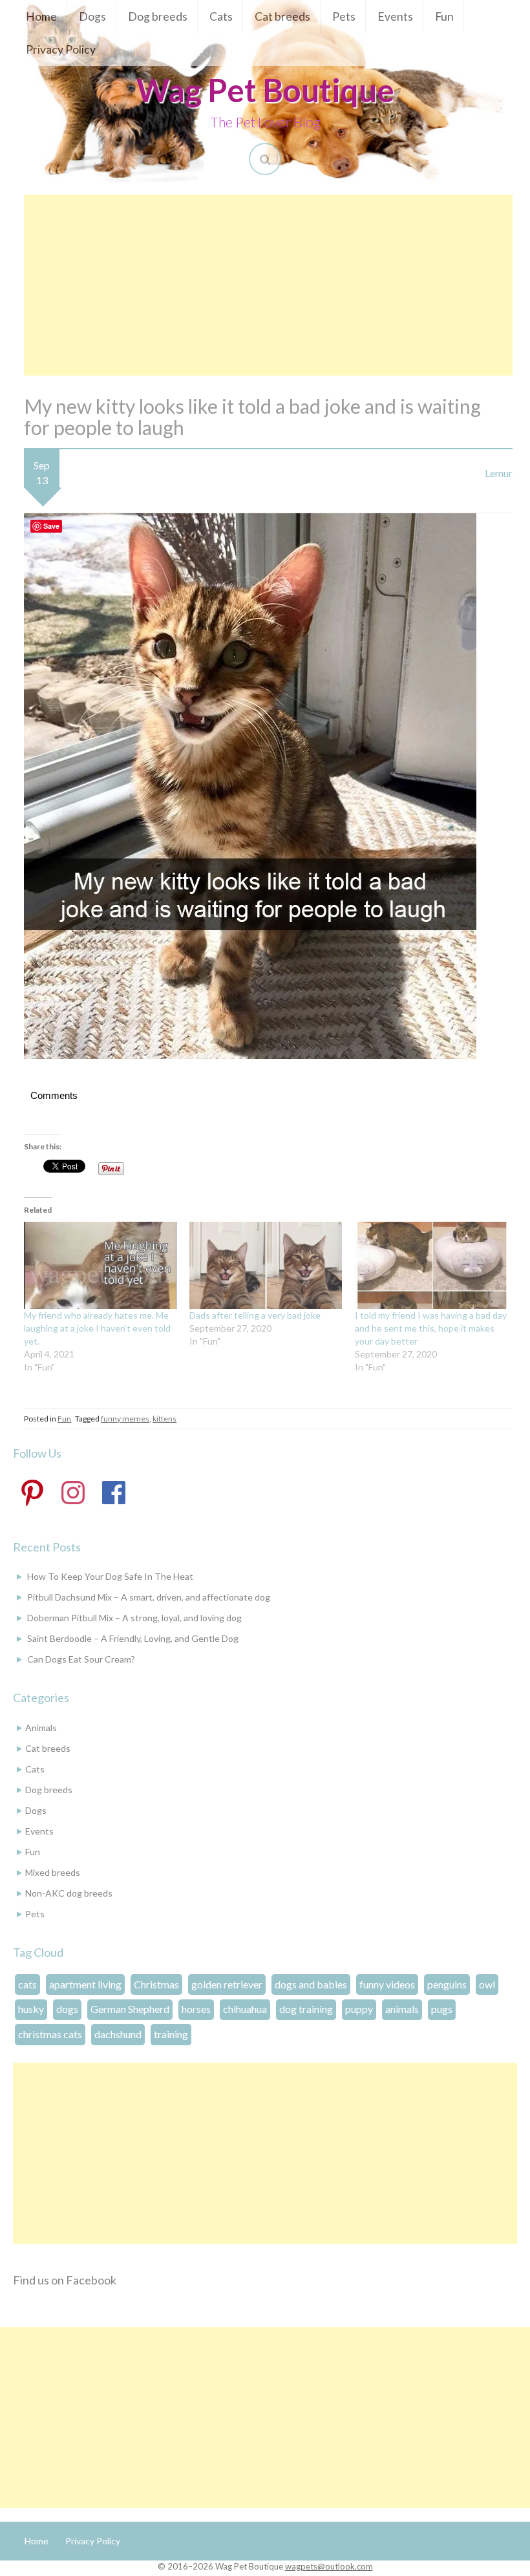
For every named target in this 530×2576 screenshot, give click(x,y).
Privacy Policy (61, 49)
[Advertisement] (268, 285)
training (171, 2034)
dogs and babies (311, 1984)
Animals (41, 1728)
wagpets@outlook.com (329, 2566)
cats (27, 1984)
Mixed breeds (53, 1872)
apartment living (85, 1984)
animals (402, 2009)
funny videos (387, 1984)
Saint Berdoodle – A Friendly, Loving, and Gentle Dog (133, 1638)
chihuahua (245, 2009)
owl (487, 1984)
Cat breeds (282, 16)
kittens (164, 1419)
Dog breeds (158, 16)
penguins (447, 1984)
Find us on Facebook (65, 2280)
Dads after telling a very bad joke (255, 1315)
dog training (306, 2009)
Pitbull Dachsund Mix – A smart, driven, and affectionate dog (149, 1597)
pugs (442, 2009)
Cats (221, 16)
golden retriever (227, 1984)
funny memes (125, 1419)
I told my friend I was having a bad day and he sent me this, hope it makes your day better (431, 1328)
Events (395, 16)
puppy (359, 2009)
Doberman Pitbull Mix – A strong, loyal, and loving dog (134, 1618)
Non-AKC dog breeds (69, 1893)
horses (196, 2009)
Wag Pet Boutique (265, 90)
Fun (444, 16)
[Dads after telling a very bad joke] (266, 1265)
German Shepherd (130, 2009)
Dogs (92, 16)
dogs (67, 2009)
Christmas (156, 1984)
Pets (344, 16)
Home (41, 16)
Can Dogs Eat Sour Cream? (81, 1659)
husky (31, 2009)
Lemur (499, 473)
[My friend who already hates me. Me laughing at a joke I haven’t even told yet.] (100, 1265)
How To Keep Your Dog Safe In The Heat (110, 1576)
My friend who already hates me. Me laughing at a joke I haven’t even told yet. (97, 1328)
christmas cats (50, 2034)
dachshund (118, 2034)
